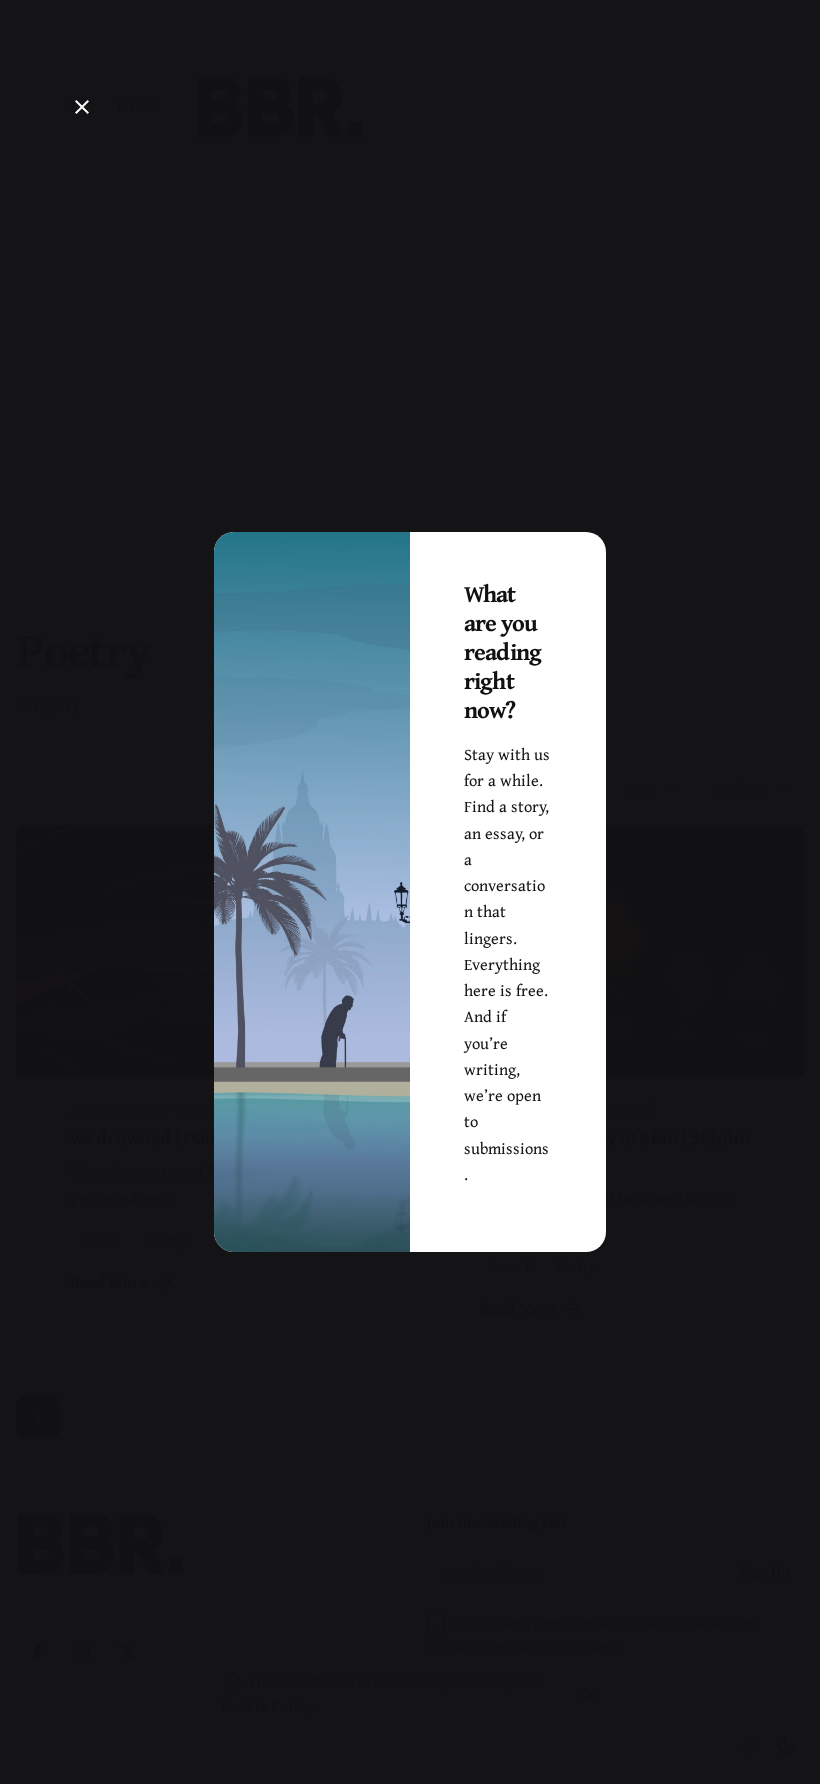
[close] (82, 107)
